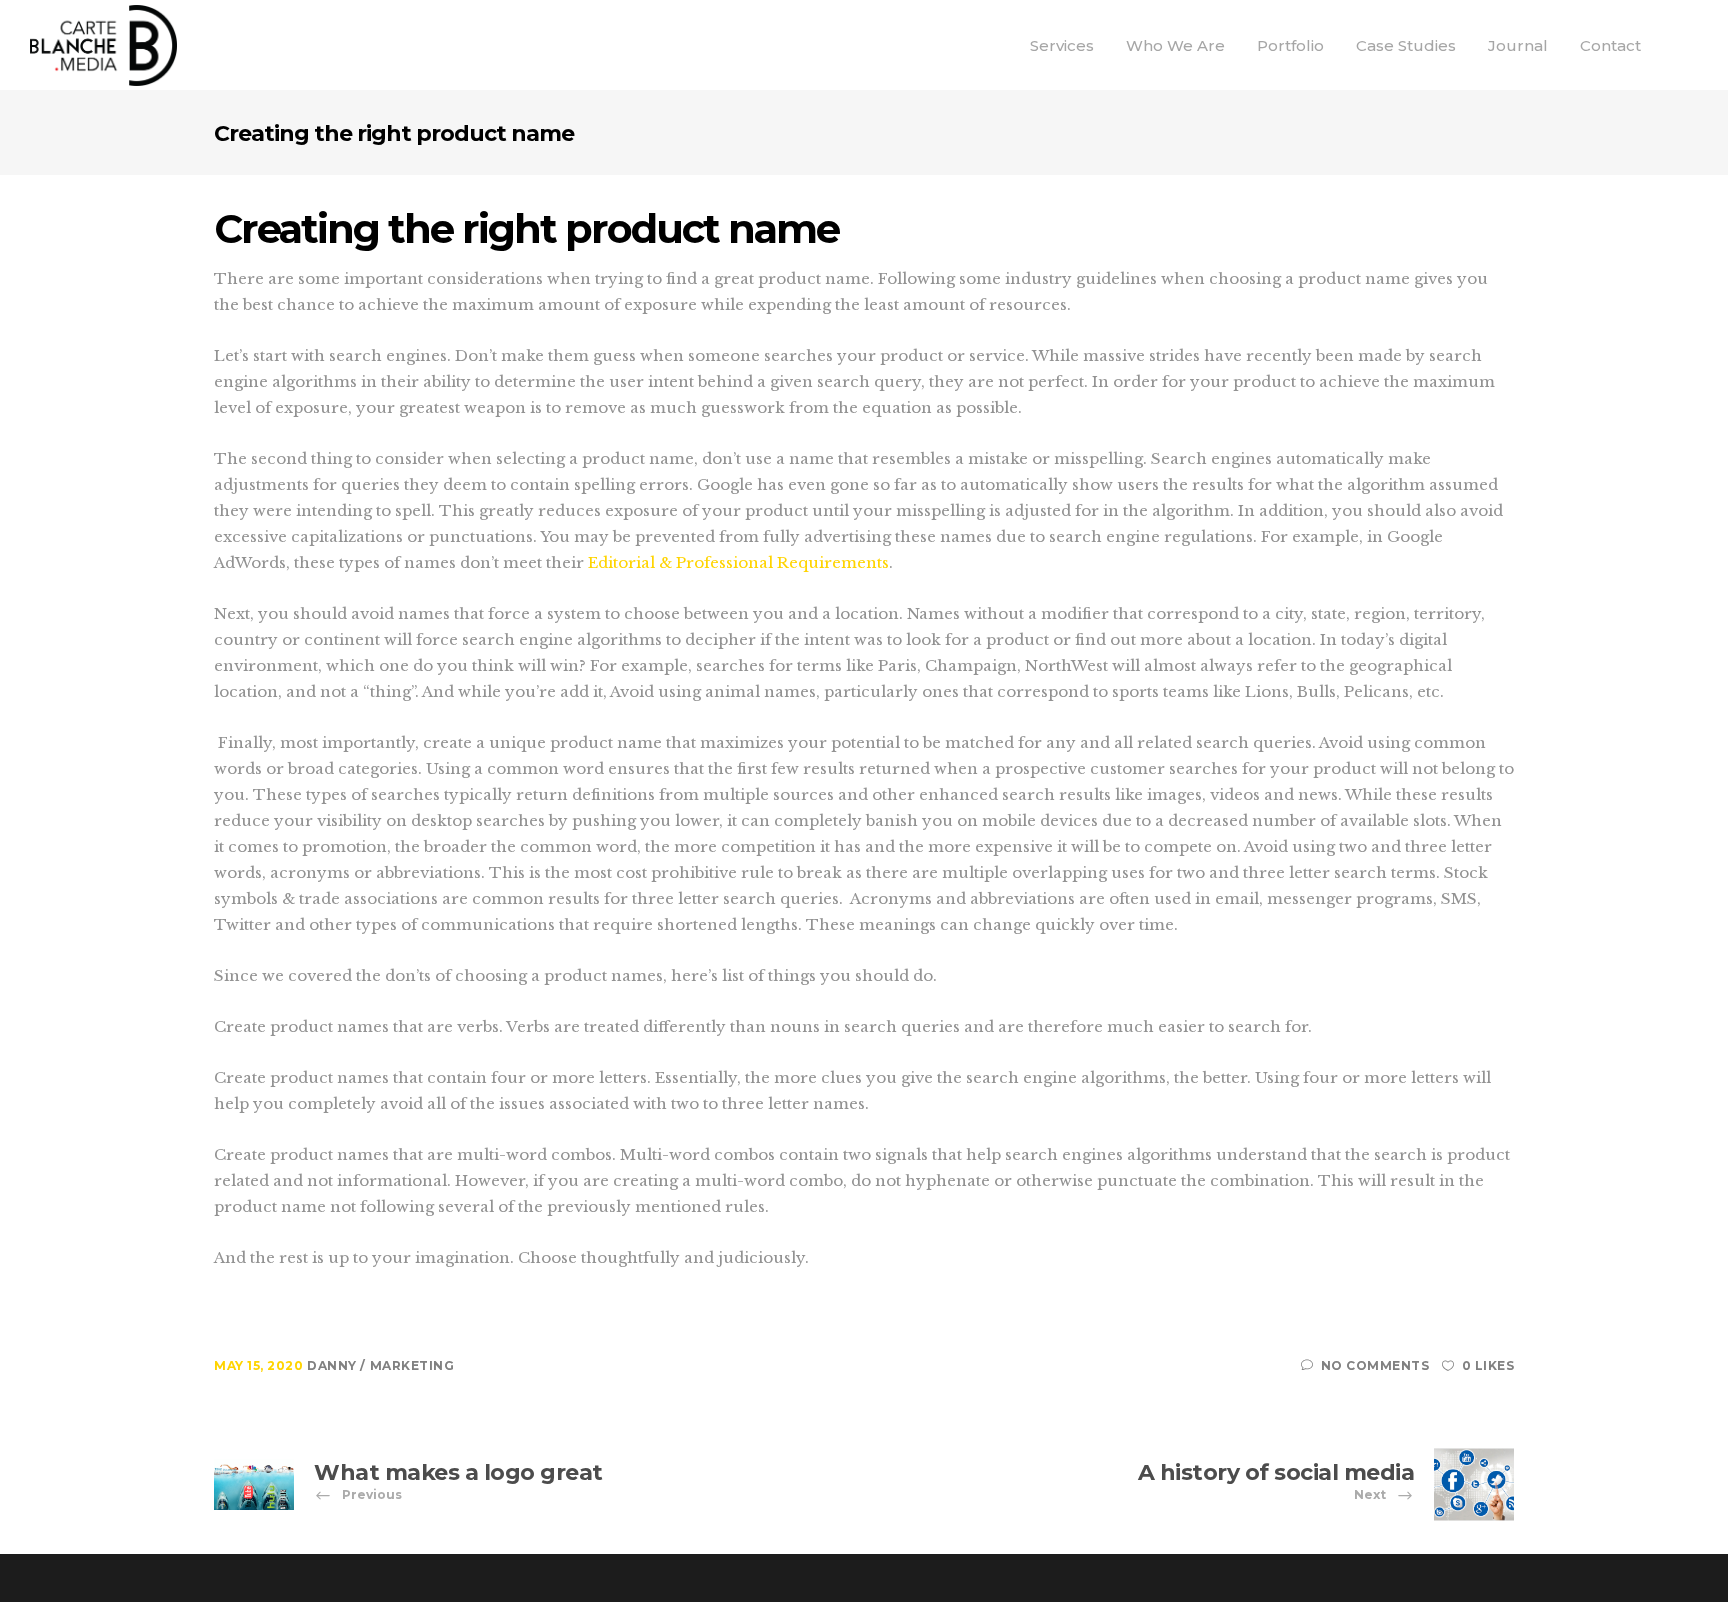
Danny (333, 1365)
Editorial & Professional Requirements (738, 562)
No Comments (1375, 1365)
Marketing (412, 1365)
